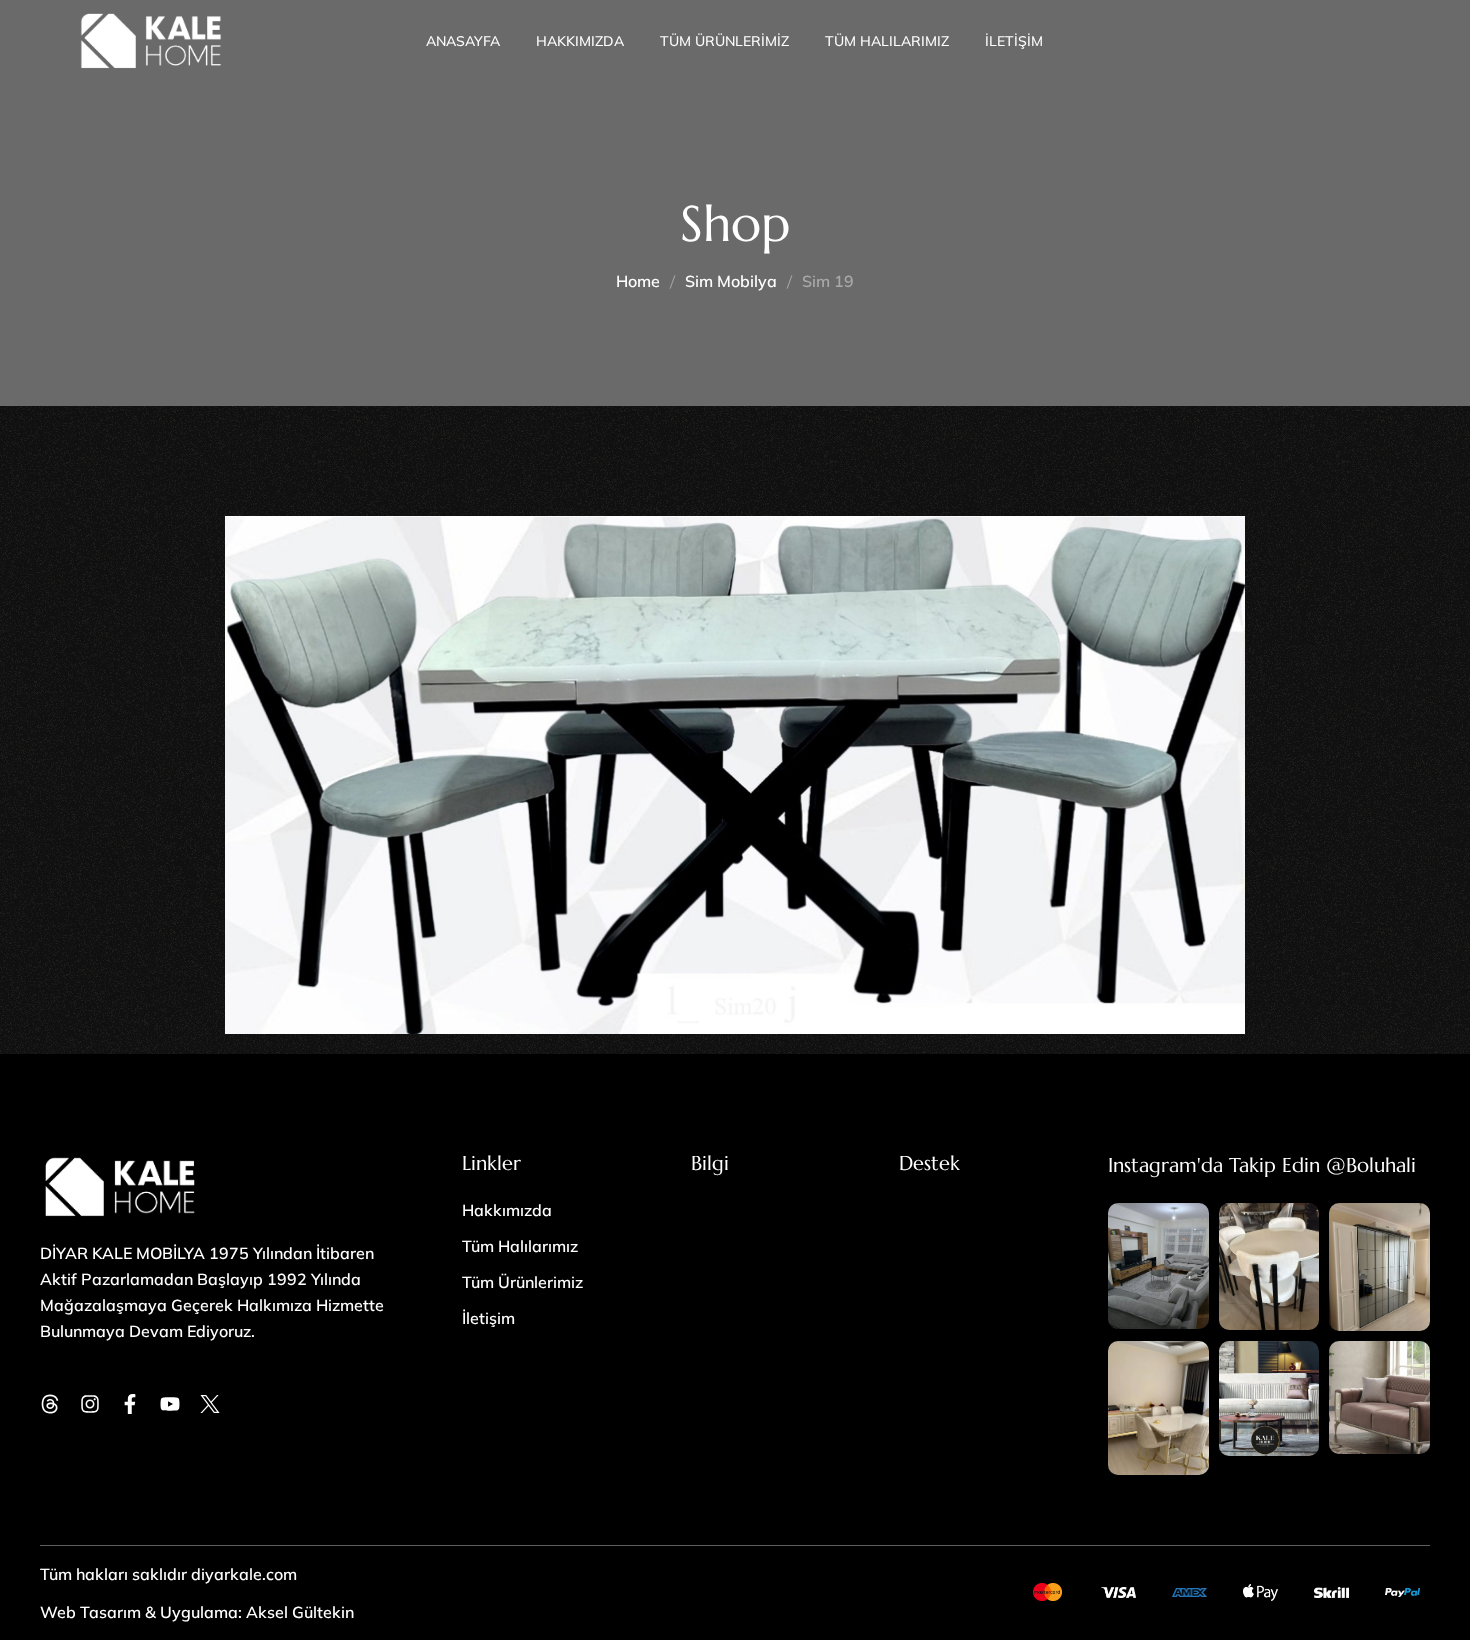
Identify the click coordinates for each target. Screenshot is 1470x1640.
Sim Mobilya (731, 281)
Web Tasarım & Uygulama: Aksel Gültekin (197, 1612)
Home (638, 281)
